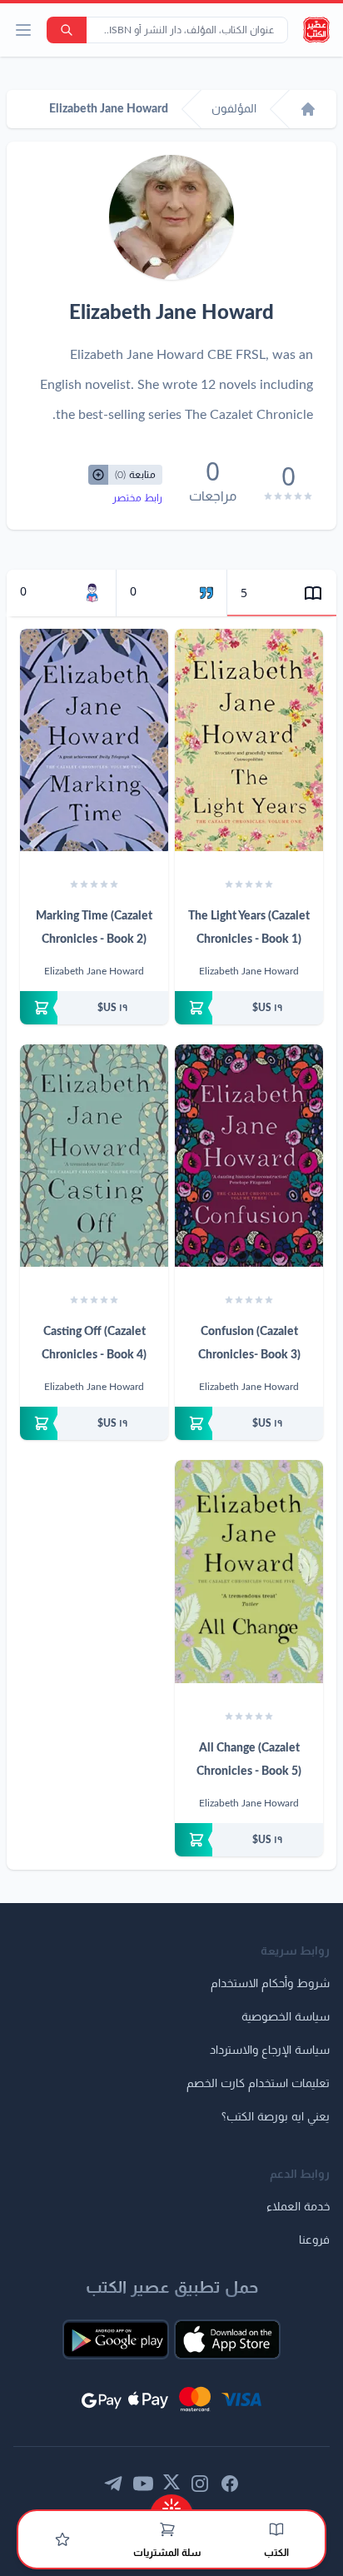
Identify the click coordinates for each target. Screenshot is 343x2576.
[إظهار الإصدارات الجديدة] (171, 2503)
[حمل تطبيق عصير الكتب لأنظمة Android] (116, 2339)
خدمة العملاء (298, 2207)
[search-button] (67, 30)
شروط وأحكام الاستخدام (270, 1984)
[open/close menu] (23, 30)
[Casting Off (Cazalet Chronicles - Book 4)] (94, 1156)
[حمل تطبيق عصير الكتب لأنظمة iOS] (227, 2339)
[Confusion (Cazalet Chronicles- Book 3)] (249, 1156)
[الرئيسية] (308, 109)
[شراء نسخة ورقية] (249, 1008)
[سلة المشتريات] (167, 2529)
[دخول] (62, 2539)
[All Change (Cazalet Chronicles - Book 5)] (249, 1571)
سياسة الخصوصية (286, 2017)
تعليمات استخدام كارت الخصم (258, 2084)
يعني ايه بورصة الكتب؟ (276, 2117)
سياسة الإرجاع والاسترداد (270, 2050)
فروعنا (314, 2240)
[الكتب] (276, 2529)
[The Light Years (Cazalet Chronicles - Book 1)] (249, 740)
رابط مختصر (137, 498)
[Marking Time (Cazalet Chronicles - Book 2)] (94, 740)
